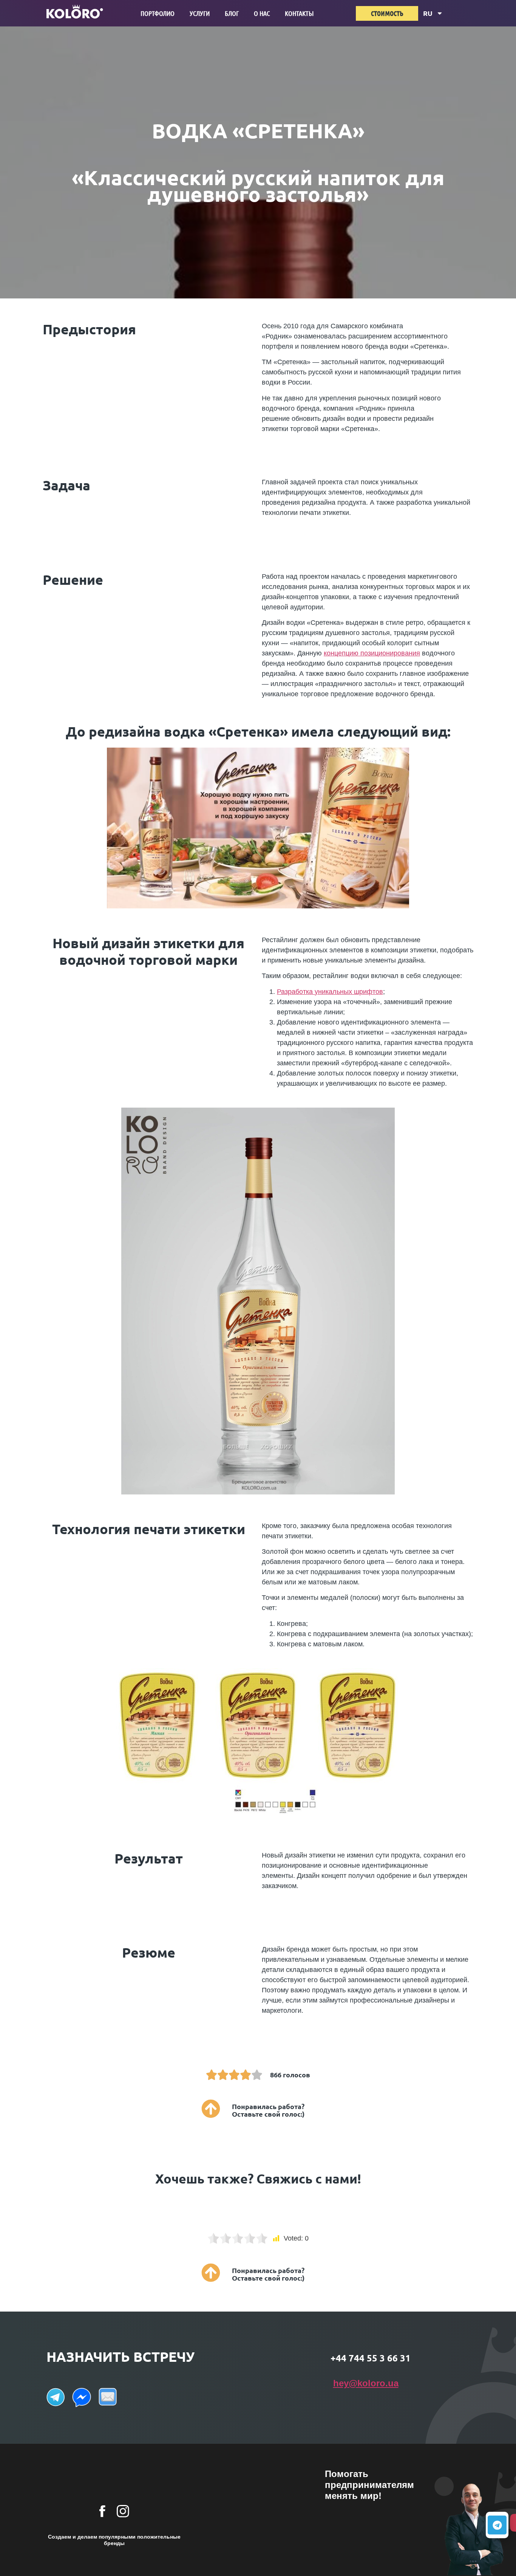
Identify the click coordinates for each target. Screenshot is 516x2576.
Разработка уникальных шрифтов (330, 992)
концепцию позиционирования (372, 653)
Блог (232, 13)
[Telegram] (497, 2525)
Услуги (200, 13)
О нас (262, 13)
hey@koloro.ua (366, 2383)
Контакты (299, 13)
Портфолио (158, 13)
